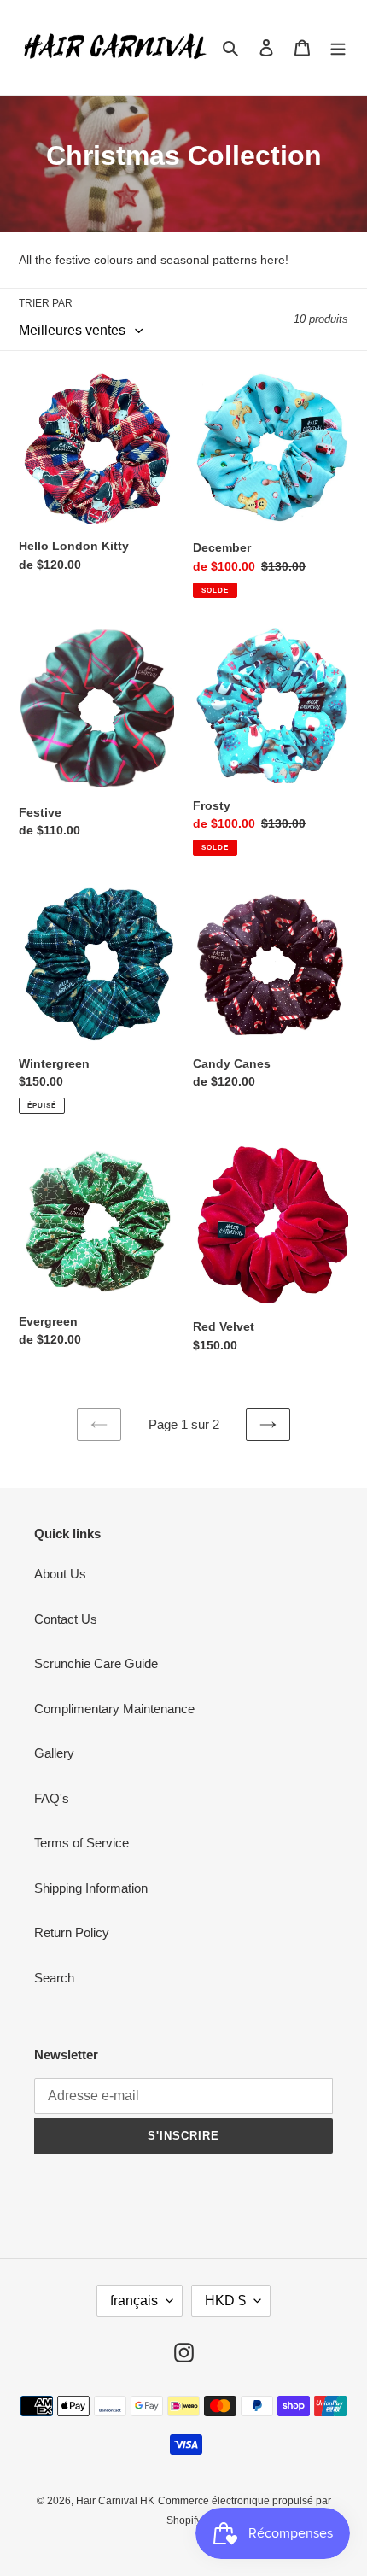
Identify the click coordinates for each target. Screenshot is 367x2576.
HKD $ (225, 2301)
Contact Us (66, 1619)
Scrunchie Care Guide (96, 1663)
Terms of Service (82, 1843)
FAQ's (52, 1798)
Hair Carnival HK (115, 2501)
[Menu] (338, 47)
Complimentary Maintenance (114, 1709)
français (134, 2301)
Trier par (46, 303)
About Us (60, 1574)
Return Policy (72, 1932)
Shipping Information (91, 1888)
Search (54, 1978)
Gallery (54, 1753)
